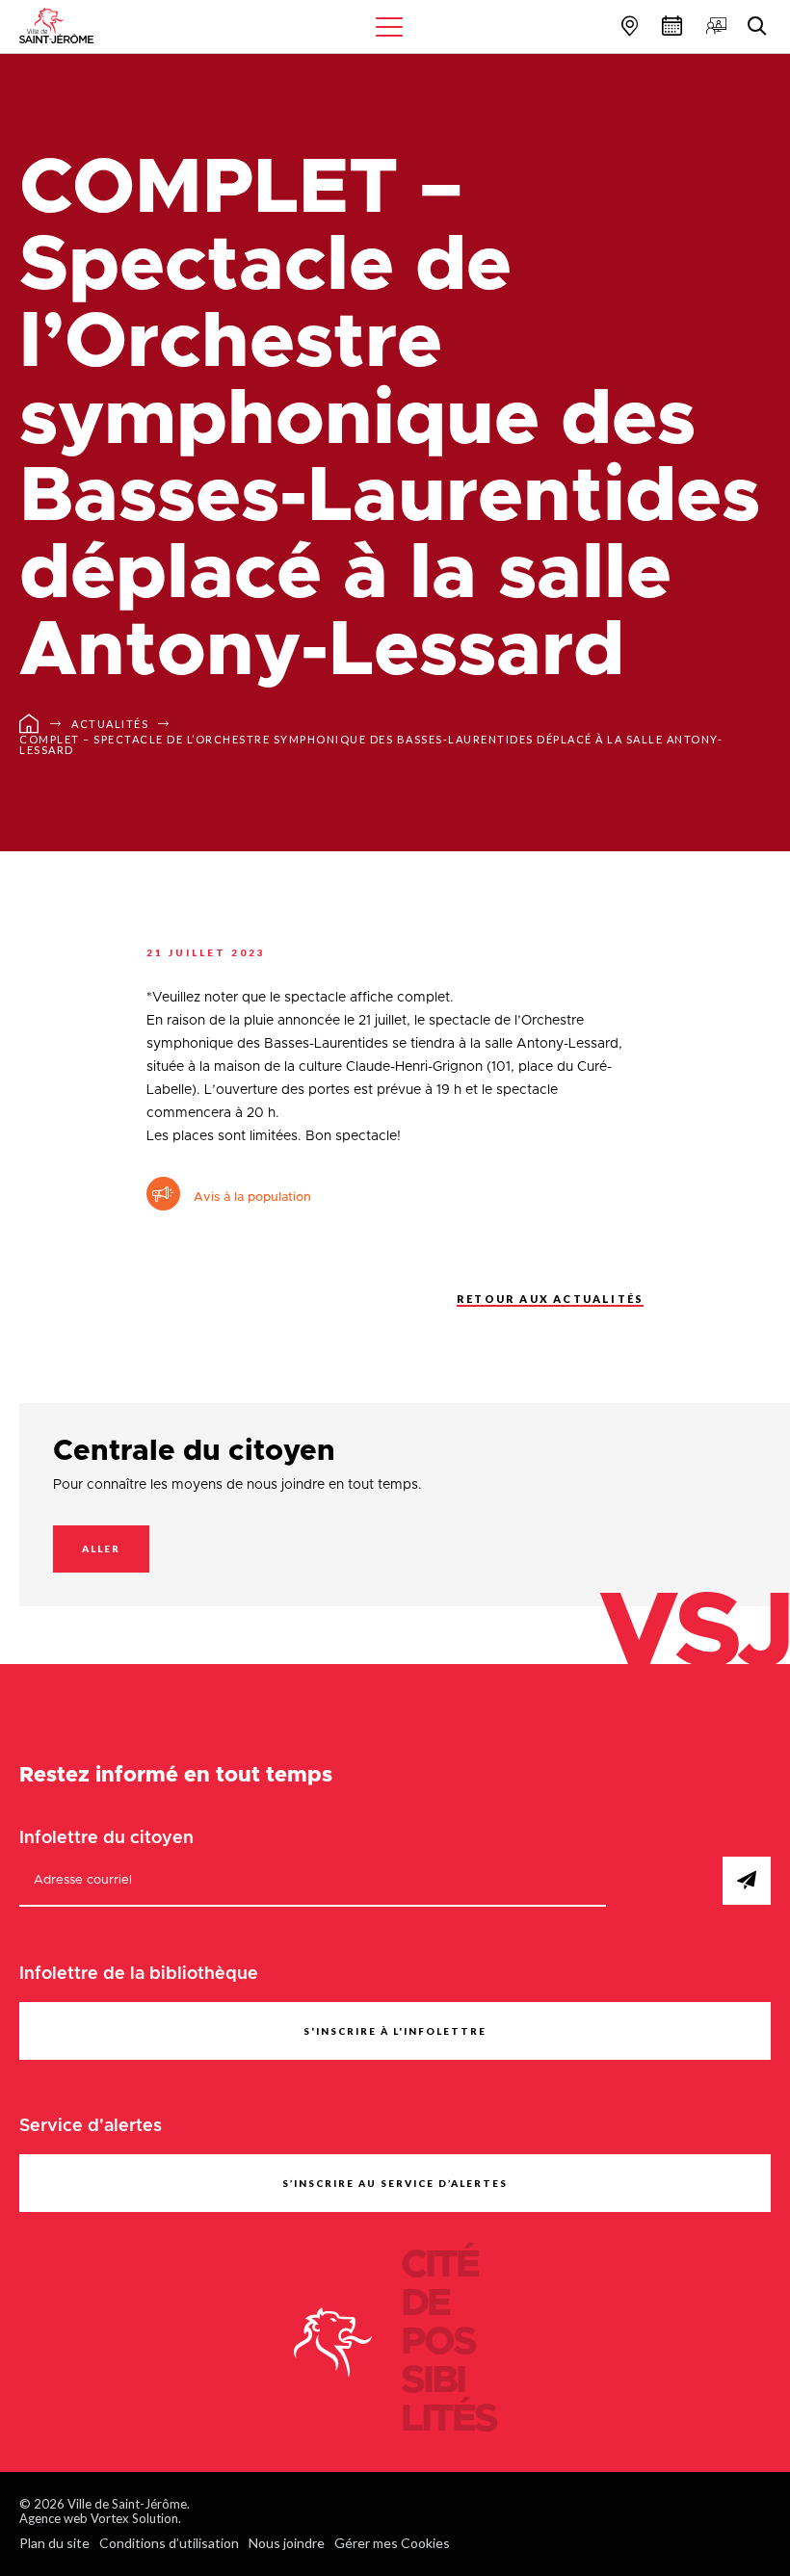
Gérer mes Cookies (392, 2543)
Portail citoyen (714, 26)
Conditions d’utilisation (169, 2543)
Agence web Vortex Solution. (100, 2518)
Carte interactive (627, 26)
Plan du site (54, 2543)
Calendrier (670, 26)
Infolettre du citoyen (106, 1838)
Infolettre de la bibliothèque (139, 1974)
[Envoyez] (747, 1881)
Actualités (110, 724)
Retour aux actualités (550, 1299)
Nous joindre (287, 2543)
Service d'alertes (91, 2126)
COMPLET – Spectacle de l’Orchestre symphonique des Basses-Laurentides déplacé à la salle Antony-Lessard (371, 744)
